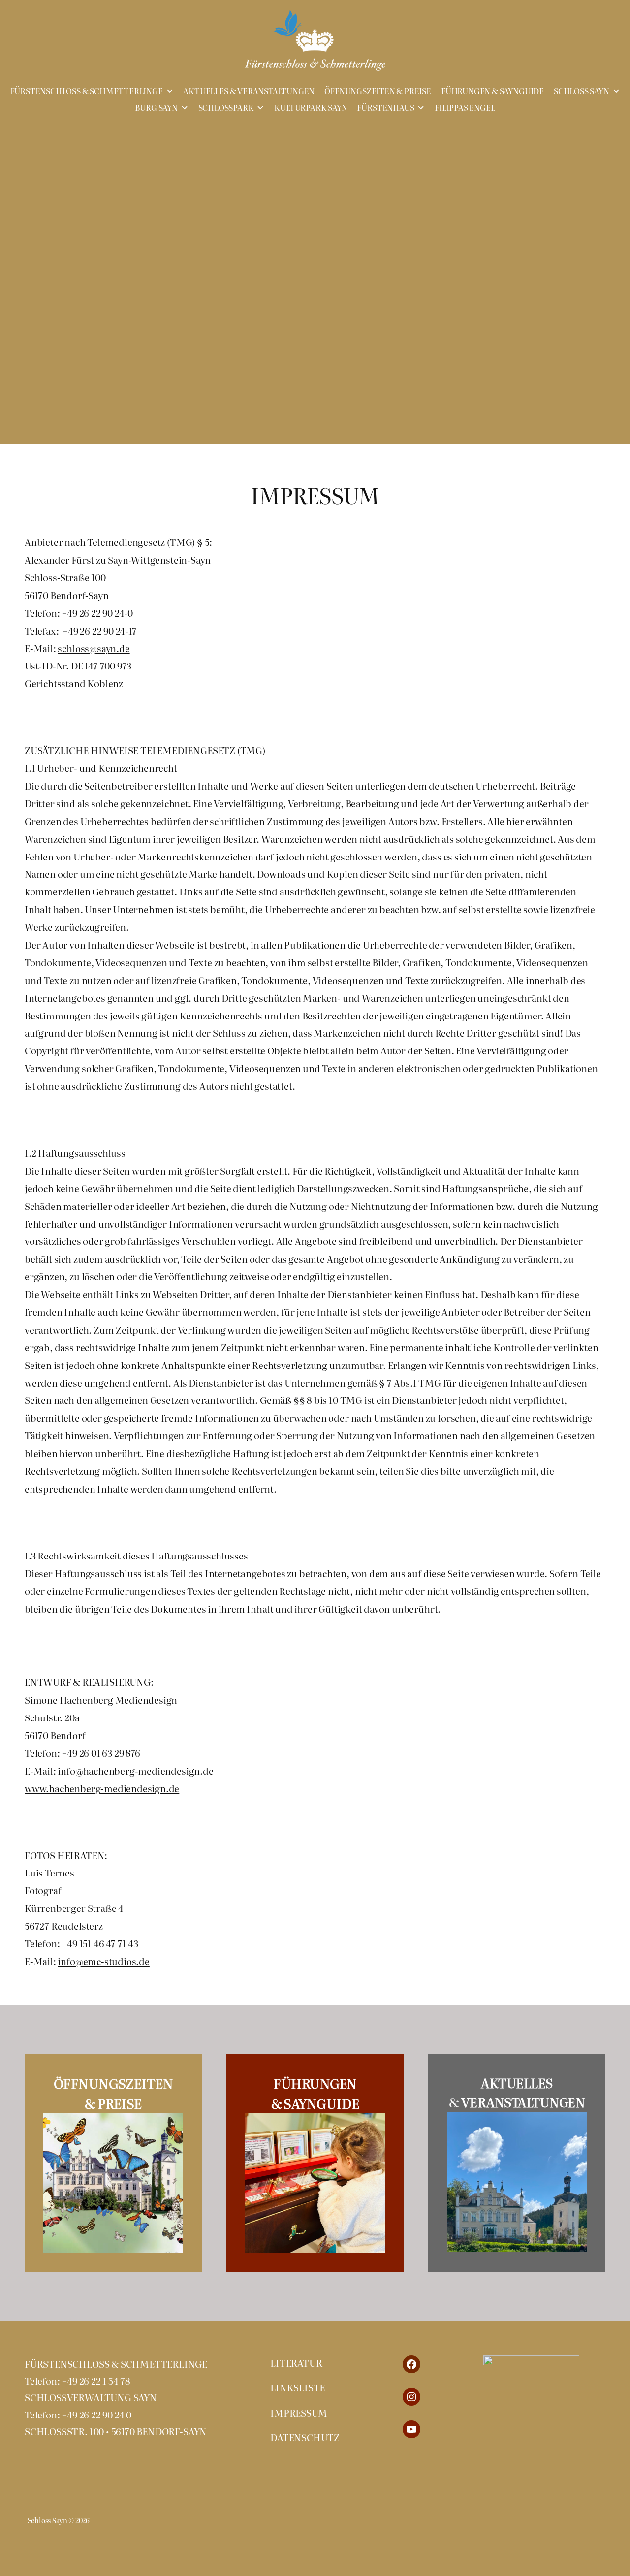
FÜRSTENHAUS (385, 108)
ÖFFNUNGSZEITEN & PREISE (378, 91)
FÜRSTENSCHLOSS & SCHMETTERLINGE (87, 91)
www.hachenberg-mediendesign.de (102, 1788)
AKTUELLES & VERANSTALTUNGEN (249, 91)
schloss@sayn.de (94, 648)
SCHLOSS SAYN (582, 91)
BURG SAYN (156, 108)
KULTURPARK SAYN (311, 108)
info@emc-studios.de (103, 1961)
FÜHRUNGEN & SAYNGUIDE (492, 91)
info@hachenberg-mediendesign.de (135, 1771)
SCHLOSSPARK (226, 108)
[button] (141, 262)
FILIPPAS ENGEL (465, 108)
